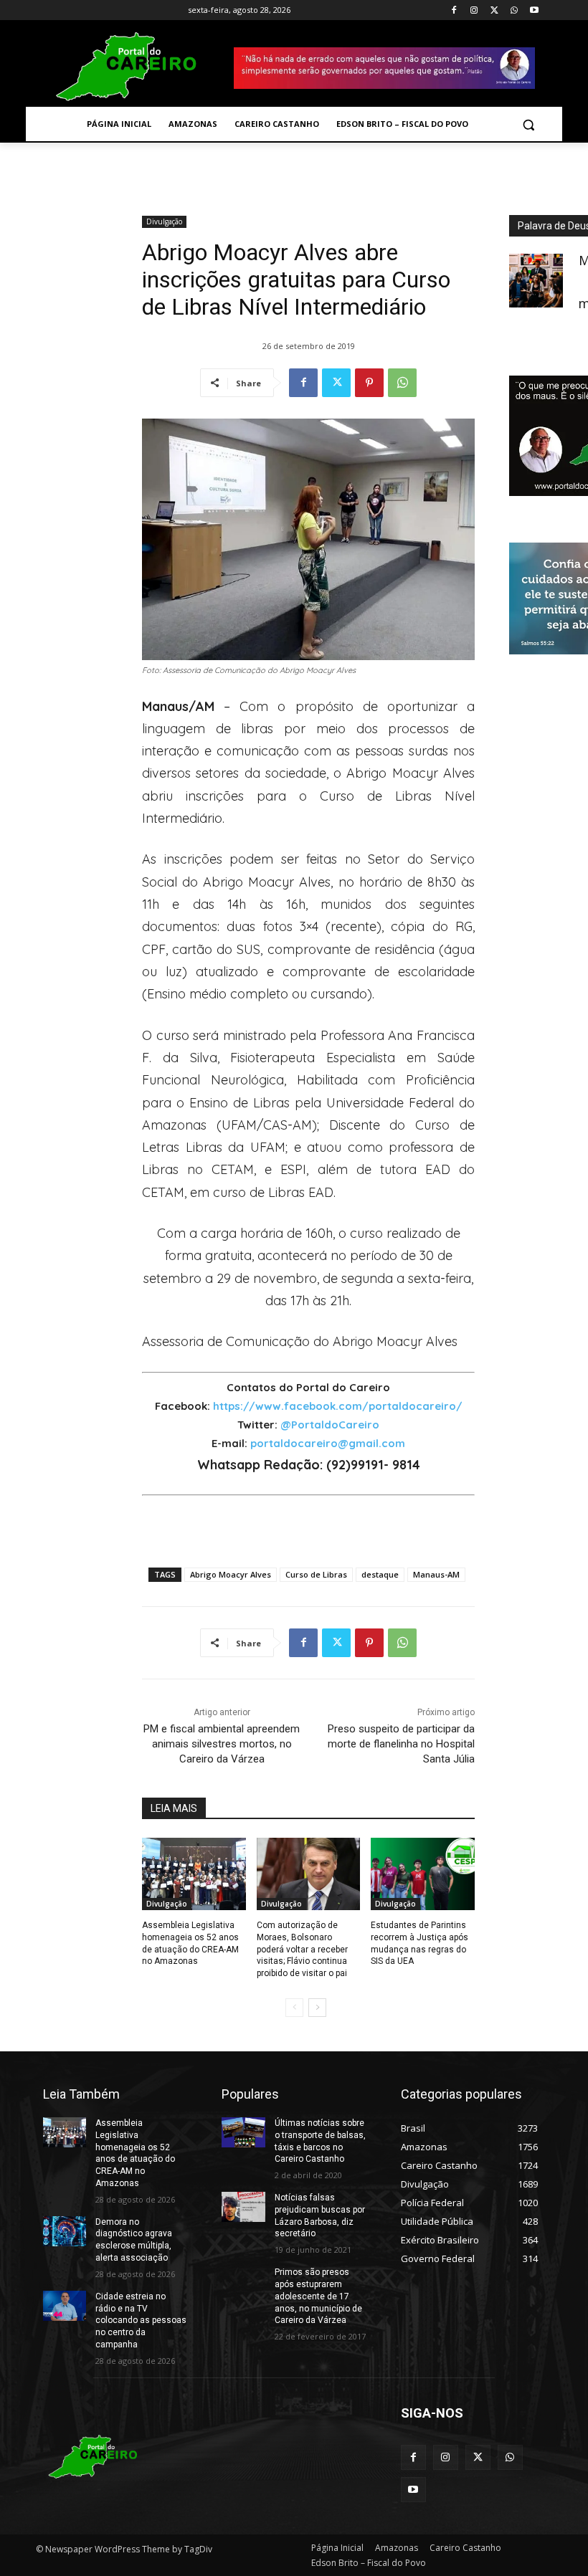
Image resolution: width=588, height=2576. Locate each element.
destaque (380, 1574)
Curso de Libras (316, 1574)
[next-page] (317, 2008)
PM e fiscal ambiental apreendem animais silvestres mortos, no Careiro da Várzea (222, 1744)
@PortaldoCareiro (330, 1425)
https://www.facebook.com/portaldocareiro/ (338, 1406)
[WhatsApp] (514, 10)
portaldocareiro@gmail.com (328, 1443)
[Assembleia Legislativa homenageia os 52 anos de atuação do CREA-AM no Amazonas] (194, 1874)
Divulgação (164, 221)
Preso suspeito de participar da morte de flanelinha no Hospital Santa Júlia (401, 1744)
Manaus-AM (436, 1574)
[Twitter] (494, 10)
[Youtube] (534, 10)
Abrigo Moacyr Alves (231, 1574)
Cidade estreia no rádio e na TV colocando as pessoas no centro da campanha (141, 2320)
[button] (528, 124)
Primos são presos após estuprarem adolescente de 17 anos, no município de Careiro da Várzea (318, 2296)
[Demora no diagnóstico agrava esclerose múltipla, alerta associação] (65, 2231)
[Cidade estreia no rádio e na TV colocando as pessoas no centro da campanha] (65, 2306)
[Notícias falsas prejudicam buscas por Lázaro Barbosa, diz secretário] (243, 2207)
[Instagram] (474, 10)
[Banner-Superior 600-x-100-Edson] (384, 68)
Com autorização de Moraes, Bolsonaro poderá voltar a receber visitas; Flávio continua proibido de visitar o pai (302, 1949)
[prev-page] (294, 2008)
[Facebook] (454, 10)
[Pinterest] (369, 383)
